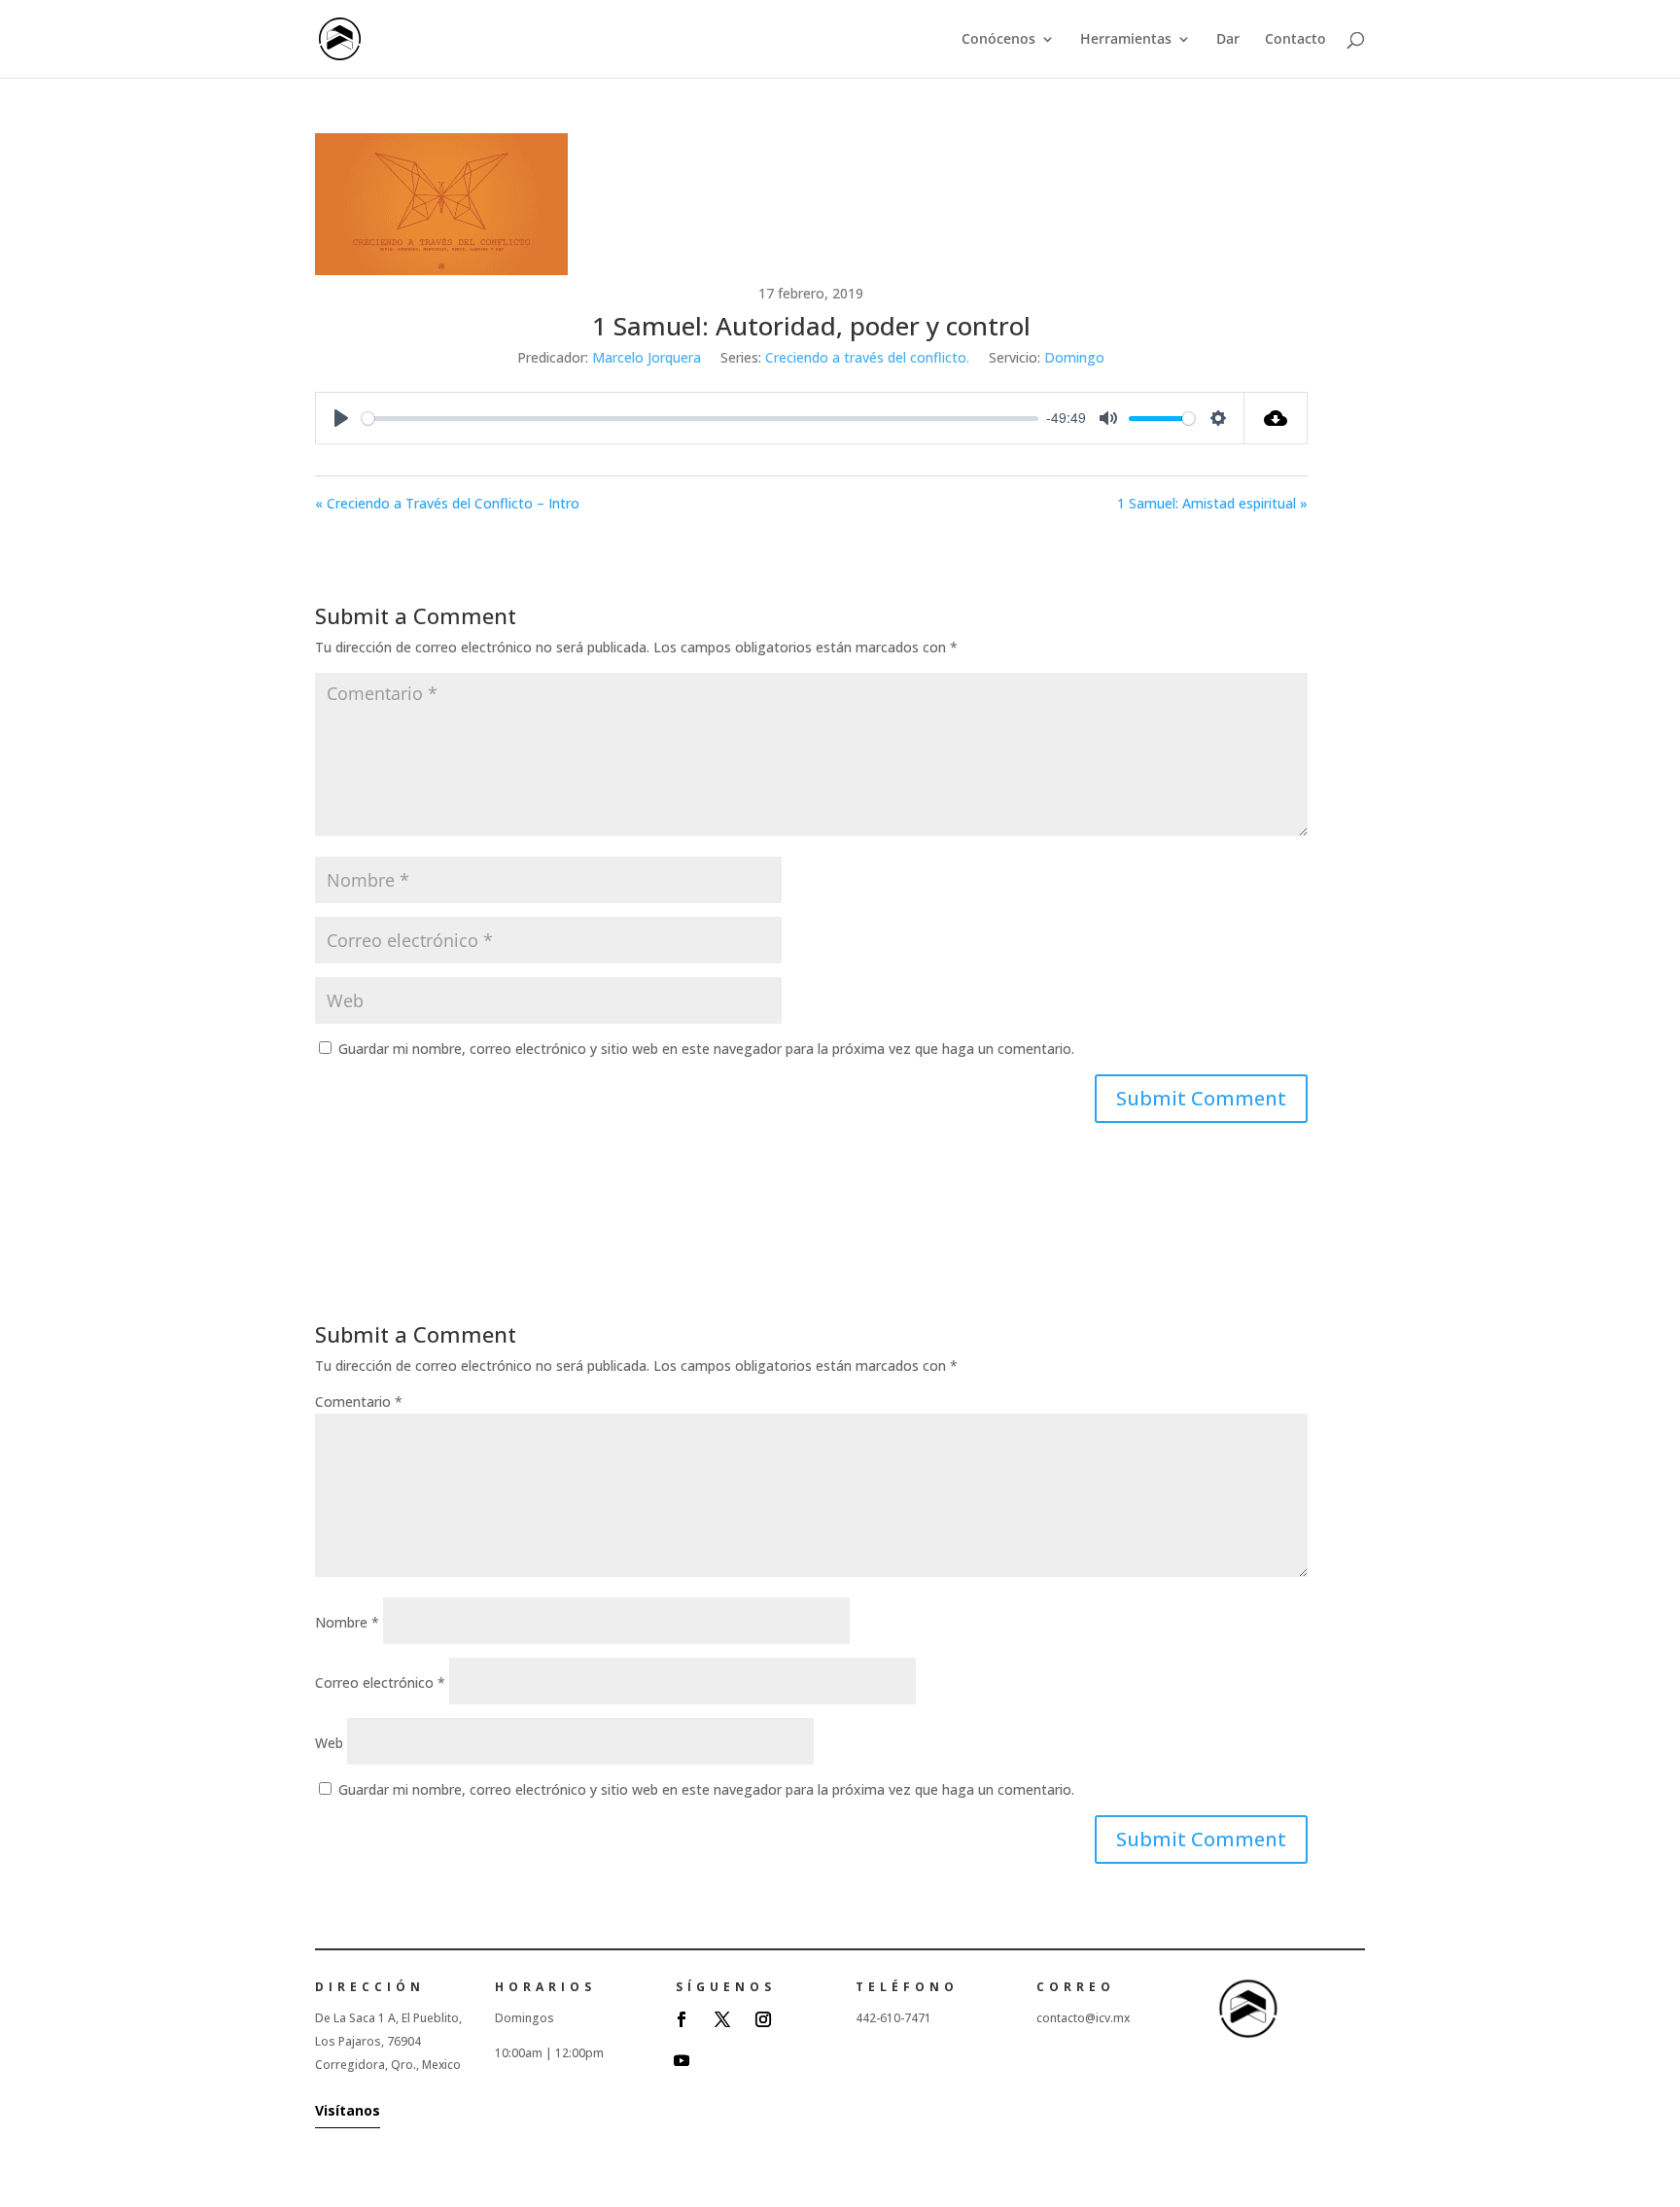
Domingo (1074, 357)
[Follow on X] (722, 2019)
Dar (1228, 40)
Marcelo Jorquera (647, 357)
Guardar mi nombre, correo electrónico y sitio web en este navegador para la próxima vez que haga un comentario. (706, 1049)
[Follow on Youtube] (682, 2060)
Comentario (359, 1401)
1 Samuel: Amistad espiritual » (1212, 503)
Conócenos (998, 40)
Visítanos (348, 2110)
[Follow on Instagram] (763, 2019)
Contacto (1295, 40)
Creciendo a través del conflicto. (867, 357)
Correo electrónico (380, 1682)
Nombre (347, 1622)
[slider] (700, 419)
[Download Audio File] (1276, 418)
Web (329, 1743)
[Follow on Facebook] (682, 2019)
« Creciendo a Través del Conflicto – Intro (447, 503)
